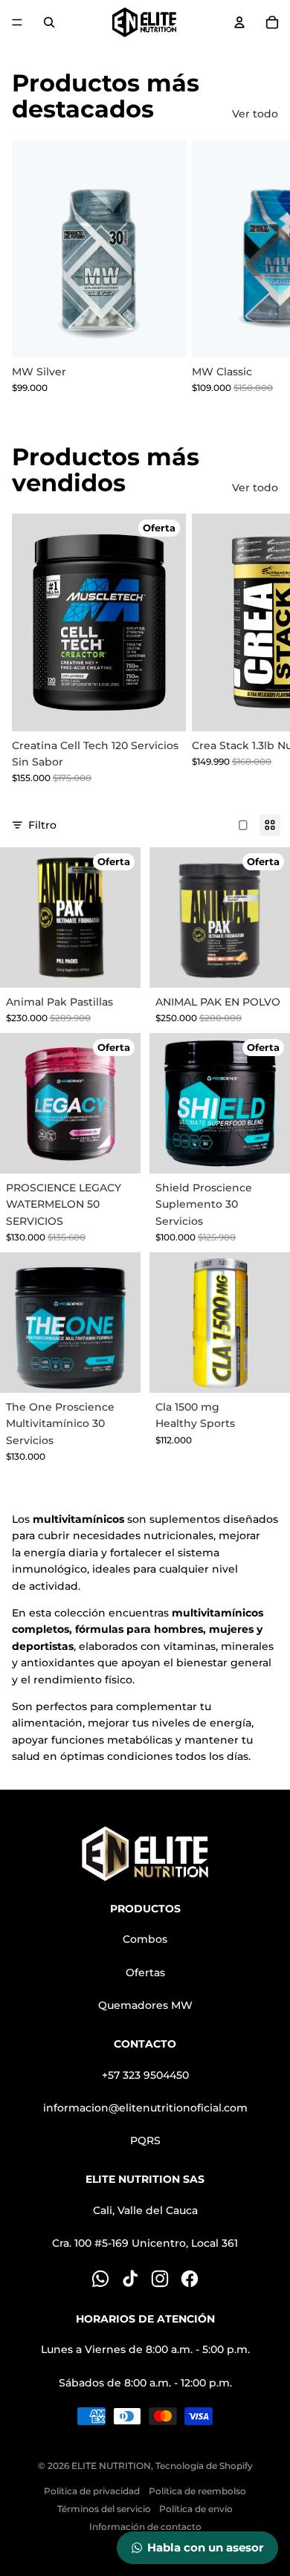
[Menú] (17, 22)
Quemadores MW (145, 2005)
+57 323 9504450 (145, 2075)
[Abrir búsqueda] (49, 22)
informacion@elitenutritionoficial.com (145, 2108)
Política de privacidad (92, 2491)
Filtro (42, 825)
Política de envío (196, 2509)
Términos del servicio (104, 2509)
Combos (145, 1939)
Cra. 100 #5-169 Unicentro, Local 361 (145, 2243)
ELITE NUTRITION (111, 2466)
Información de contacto (145, 2527)
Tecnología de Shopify (204, 2466)
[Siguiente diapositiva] (262, 267)
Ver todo (255, 114)
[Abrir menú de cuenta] (239, 22)
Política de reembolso (197, 2491)
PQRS (145, 2140)
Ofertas (145, 1973)
